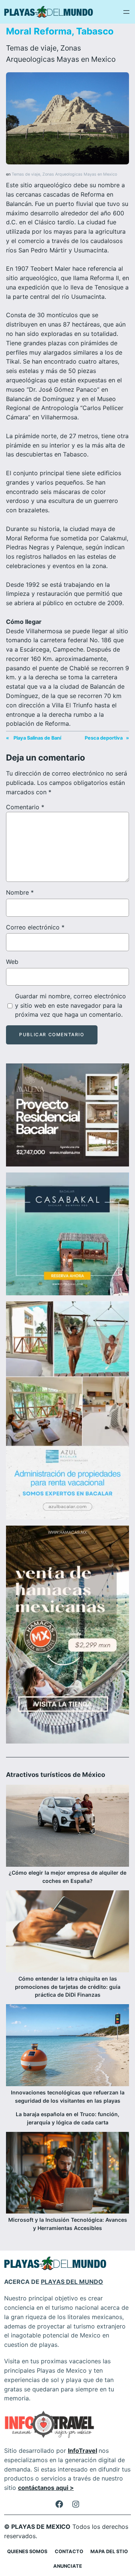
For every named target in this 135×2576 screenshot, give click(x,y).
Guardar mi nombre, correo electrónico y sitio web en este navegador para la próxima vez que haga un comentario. (70, 1005)
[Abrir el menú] (126, 12)
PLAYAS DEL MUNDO (72, 2282)
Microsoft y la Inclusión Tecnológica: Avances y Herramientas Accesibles (68, 2224)
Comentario (25, 807)
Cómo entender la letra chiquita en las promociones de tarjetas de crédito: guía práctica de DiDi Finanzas (68, 1987)
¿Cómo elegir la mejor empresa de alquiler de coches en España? (67, 1877)
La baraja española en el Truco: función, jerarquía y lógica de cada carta (67, 2118)
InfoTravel (82, 2451)
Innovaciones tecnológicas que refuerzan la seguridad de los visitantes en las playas (68, 2096)
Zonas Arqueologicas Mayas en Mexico (80, 174)
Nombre (20, 892)
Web (12, 962)
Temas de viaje (31, 48)
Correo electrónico (35, 927)
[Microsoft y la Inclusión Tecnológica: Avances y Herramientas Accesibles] (67, 2174)
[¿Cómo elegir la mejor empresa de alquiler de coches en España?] (67, 1827)
